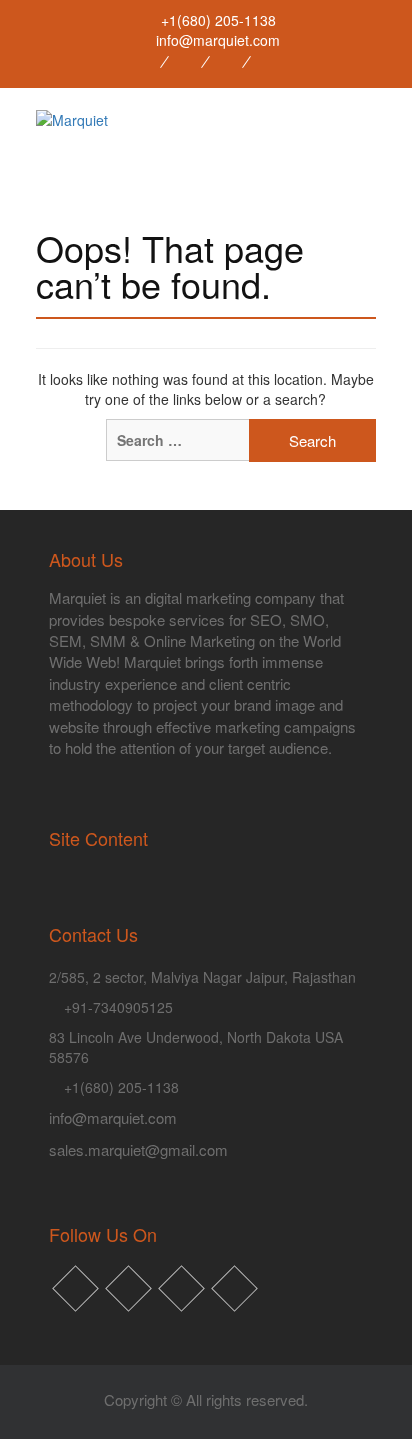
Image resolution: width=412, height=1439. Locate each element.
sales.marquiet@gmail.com (138, 1149)
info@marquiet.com (113, 1117)
